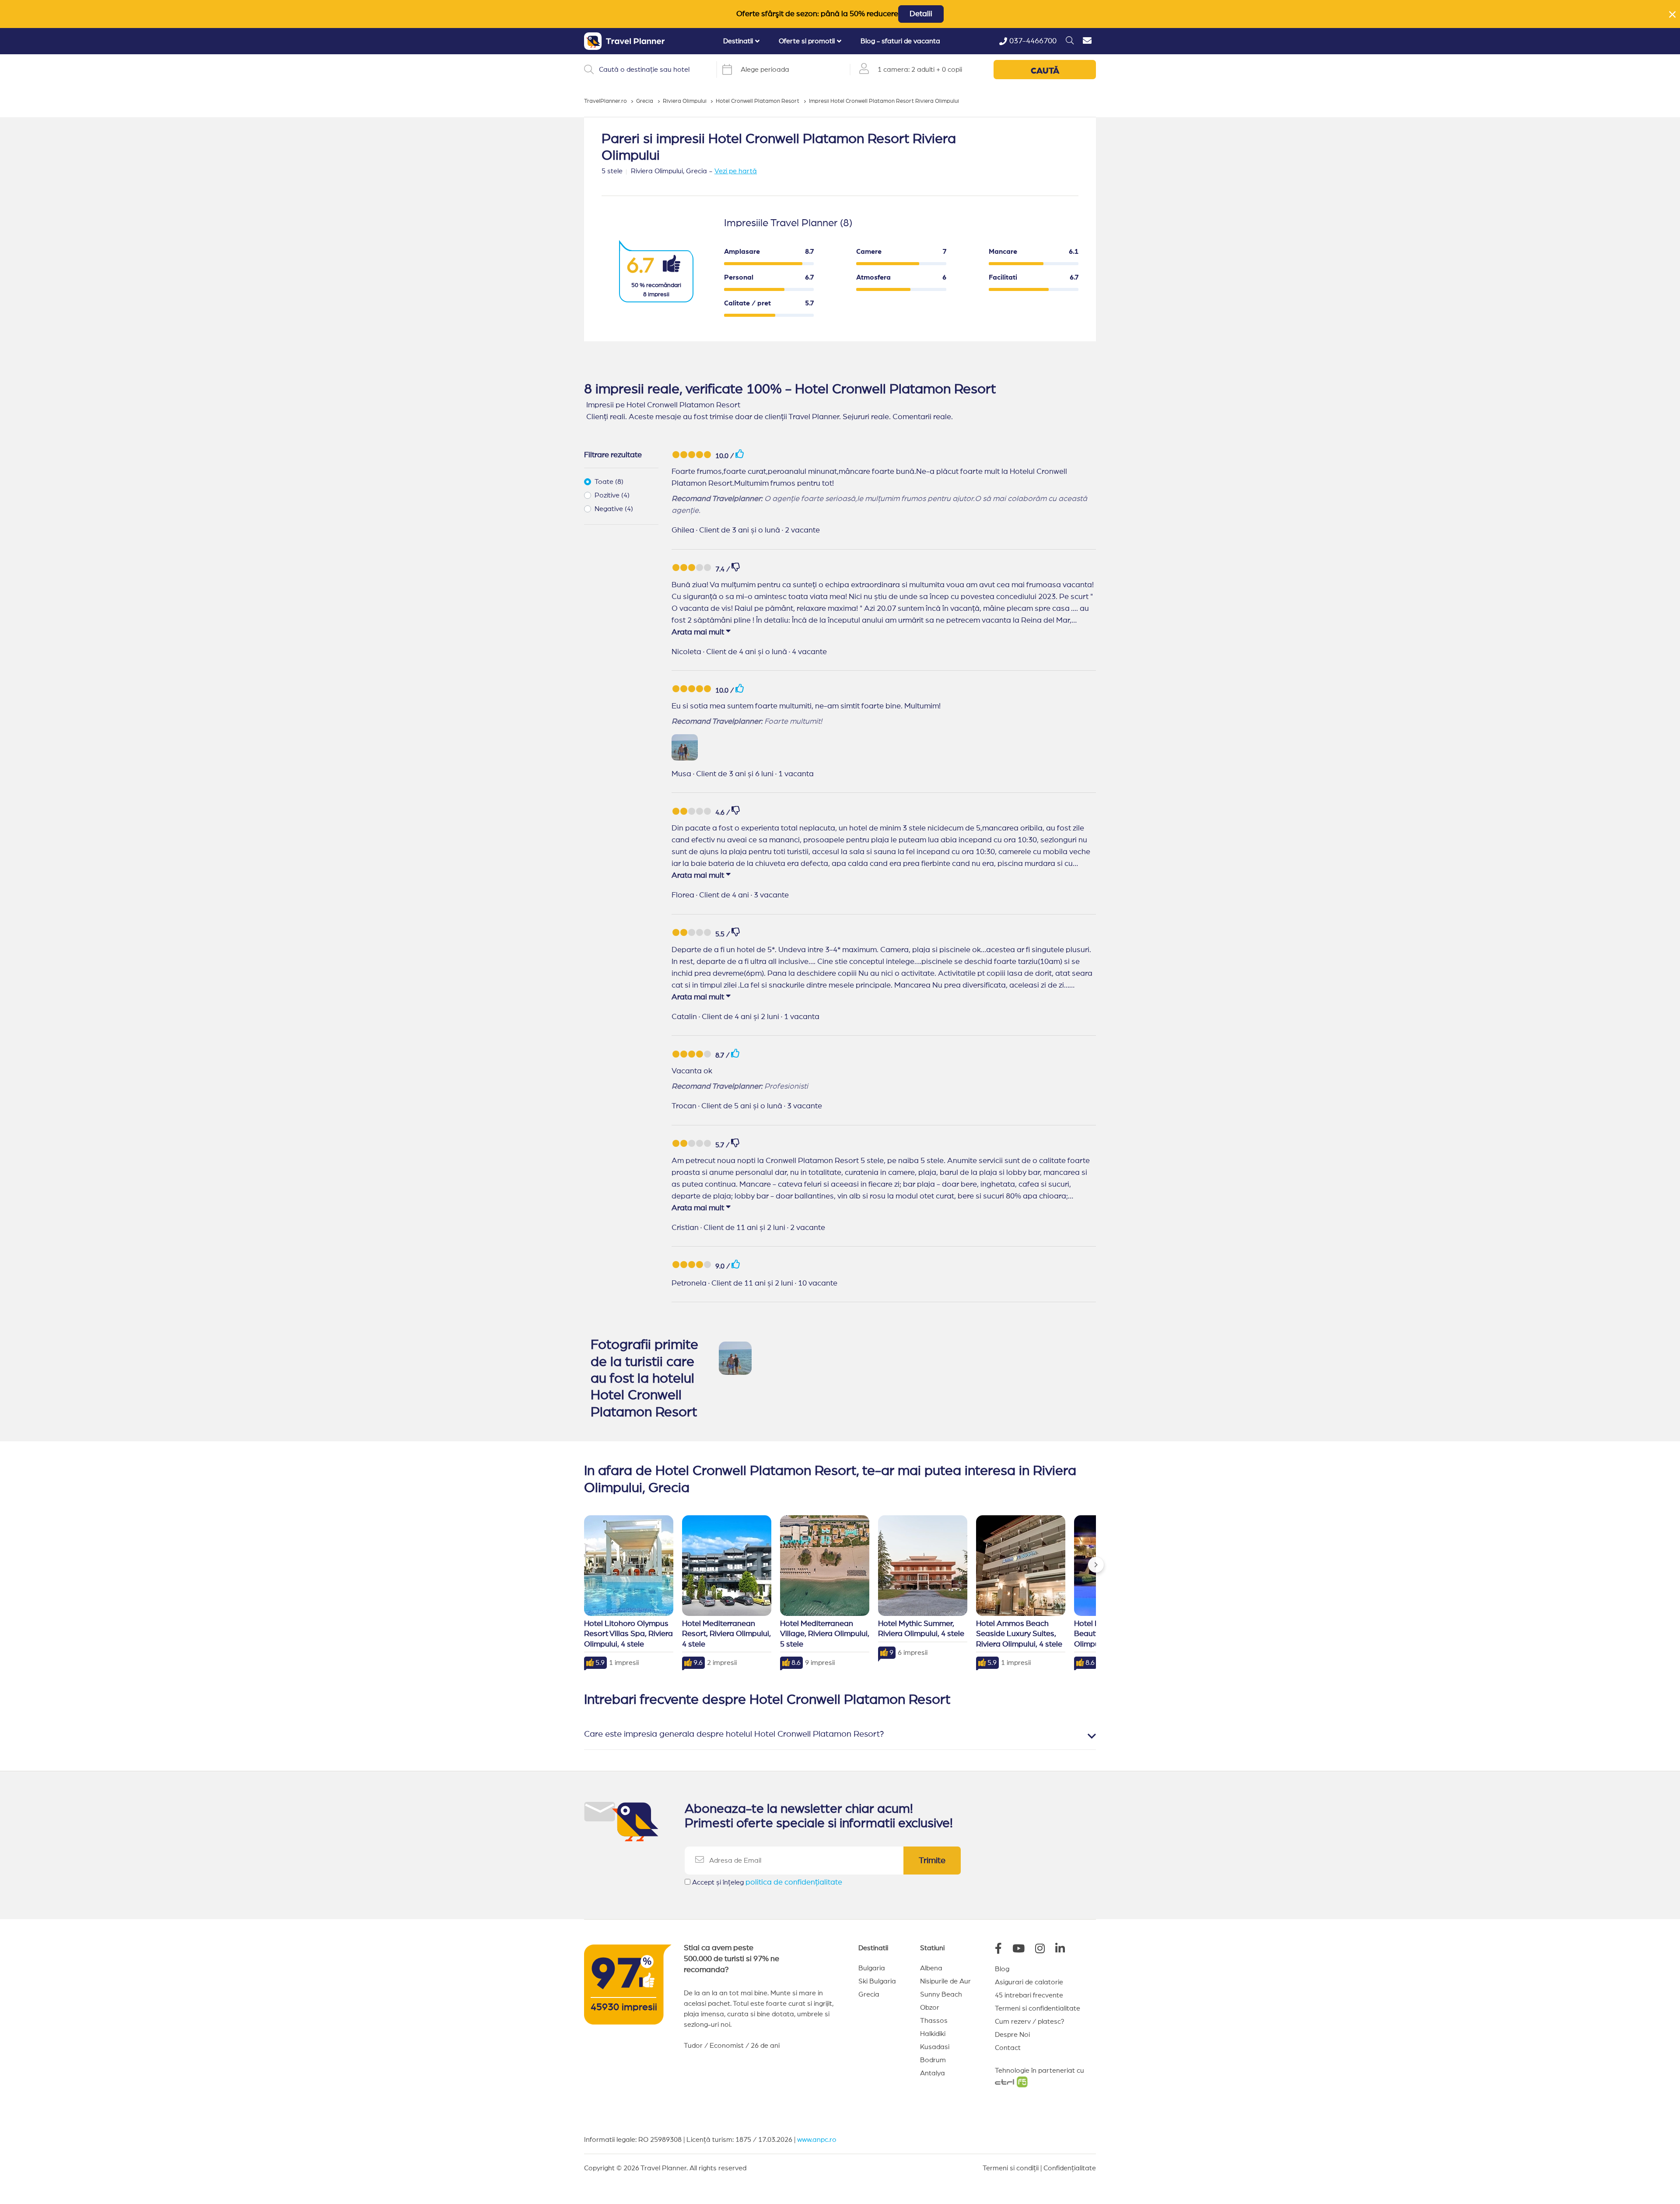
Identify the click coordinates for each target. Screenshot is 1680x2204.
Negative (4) (614, 509)
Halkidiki (933, 2034)
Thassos (934, 2021)
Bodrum (933, 2060)
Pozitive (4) (612, 495)
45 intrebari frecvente (1029, 1995)
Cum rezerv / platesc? (1030, 2022)
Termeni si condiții (1011, 2168)
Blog (1002, 1969)
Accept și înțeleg (767, 1882)
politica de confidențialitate (794, 1882)
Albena (931, 1968)
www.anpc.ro (817, 2140)
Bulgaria (872, 1968)
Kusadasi (935, 2047)
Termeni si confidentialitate (1038, 2008)
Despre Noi (1012, 2035)
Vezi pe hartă (736, 171)
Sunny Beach (941, 1994)
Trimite (932, 1861)
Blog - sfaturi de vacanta (900, 41)
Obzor (930, 2008)
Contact (1008, 2048)
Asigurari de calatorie (1029, 1982)
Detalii (921, 14)
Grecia (869, 1994)
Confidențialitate (1070, 2168)
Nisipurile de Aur (945, 1981)
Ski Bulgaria (877, 1981)
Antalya (933, 2073)
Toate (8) (609, 482)
